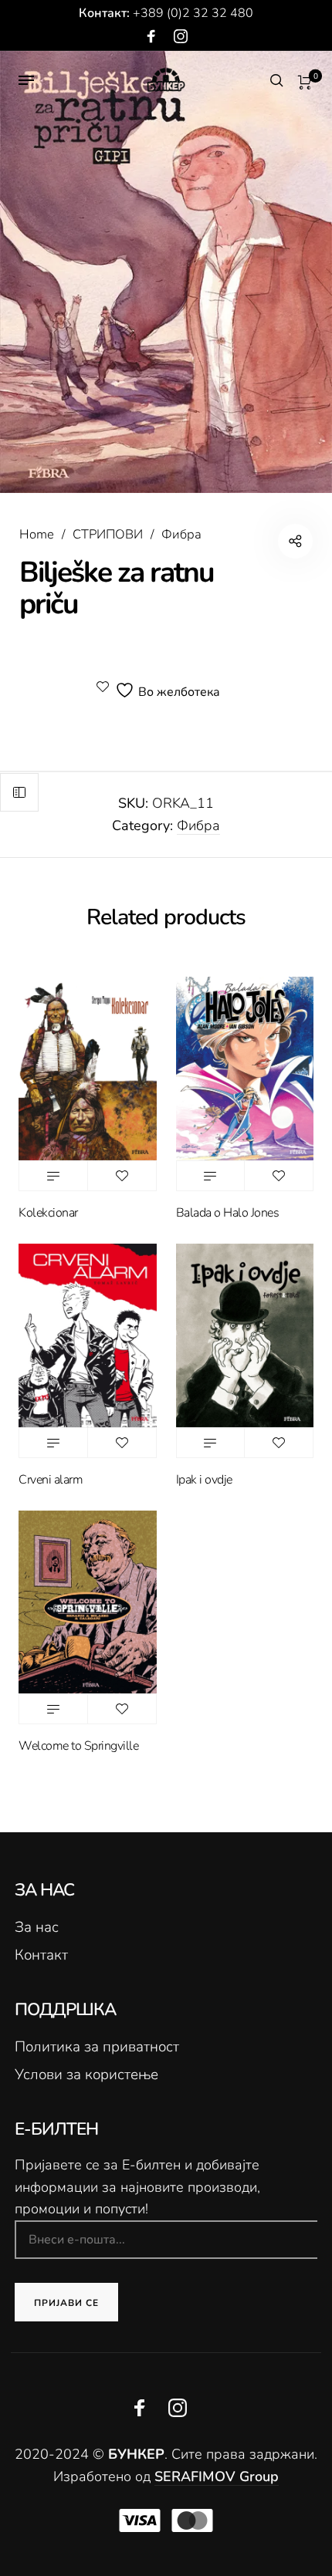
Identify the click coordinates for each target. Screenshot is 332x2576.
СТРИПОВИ (108, 534)
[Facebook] (151, 37)
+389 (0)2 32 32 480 (193, 13)
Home (37, 534)
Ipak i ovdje (204, 1480)
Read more (53, 1176)
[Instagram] (181, 37)
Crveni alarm (51, 1480)
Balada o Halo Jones (228, 1213)
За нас (37, 1927)
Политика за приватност (97, 2047)
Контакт (41, 1955)
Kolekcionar (48, 1213)
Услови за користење (86, 2075)
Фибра (181, 534)
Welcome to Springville (78, 1746)
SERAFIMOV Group (217, 2476)
